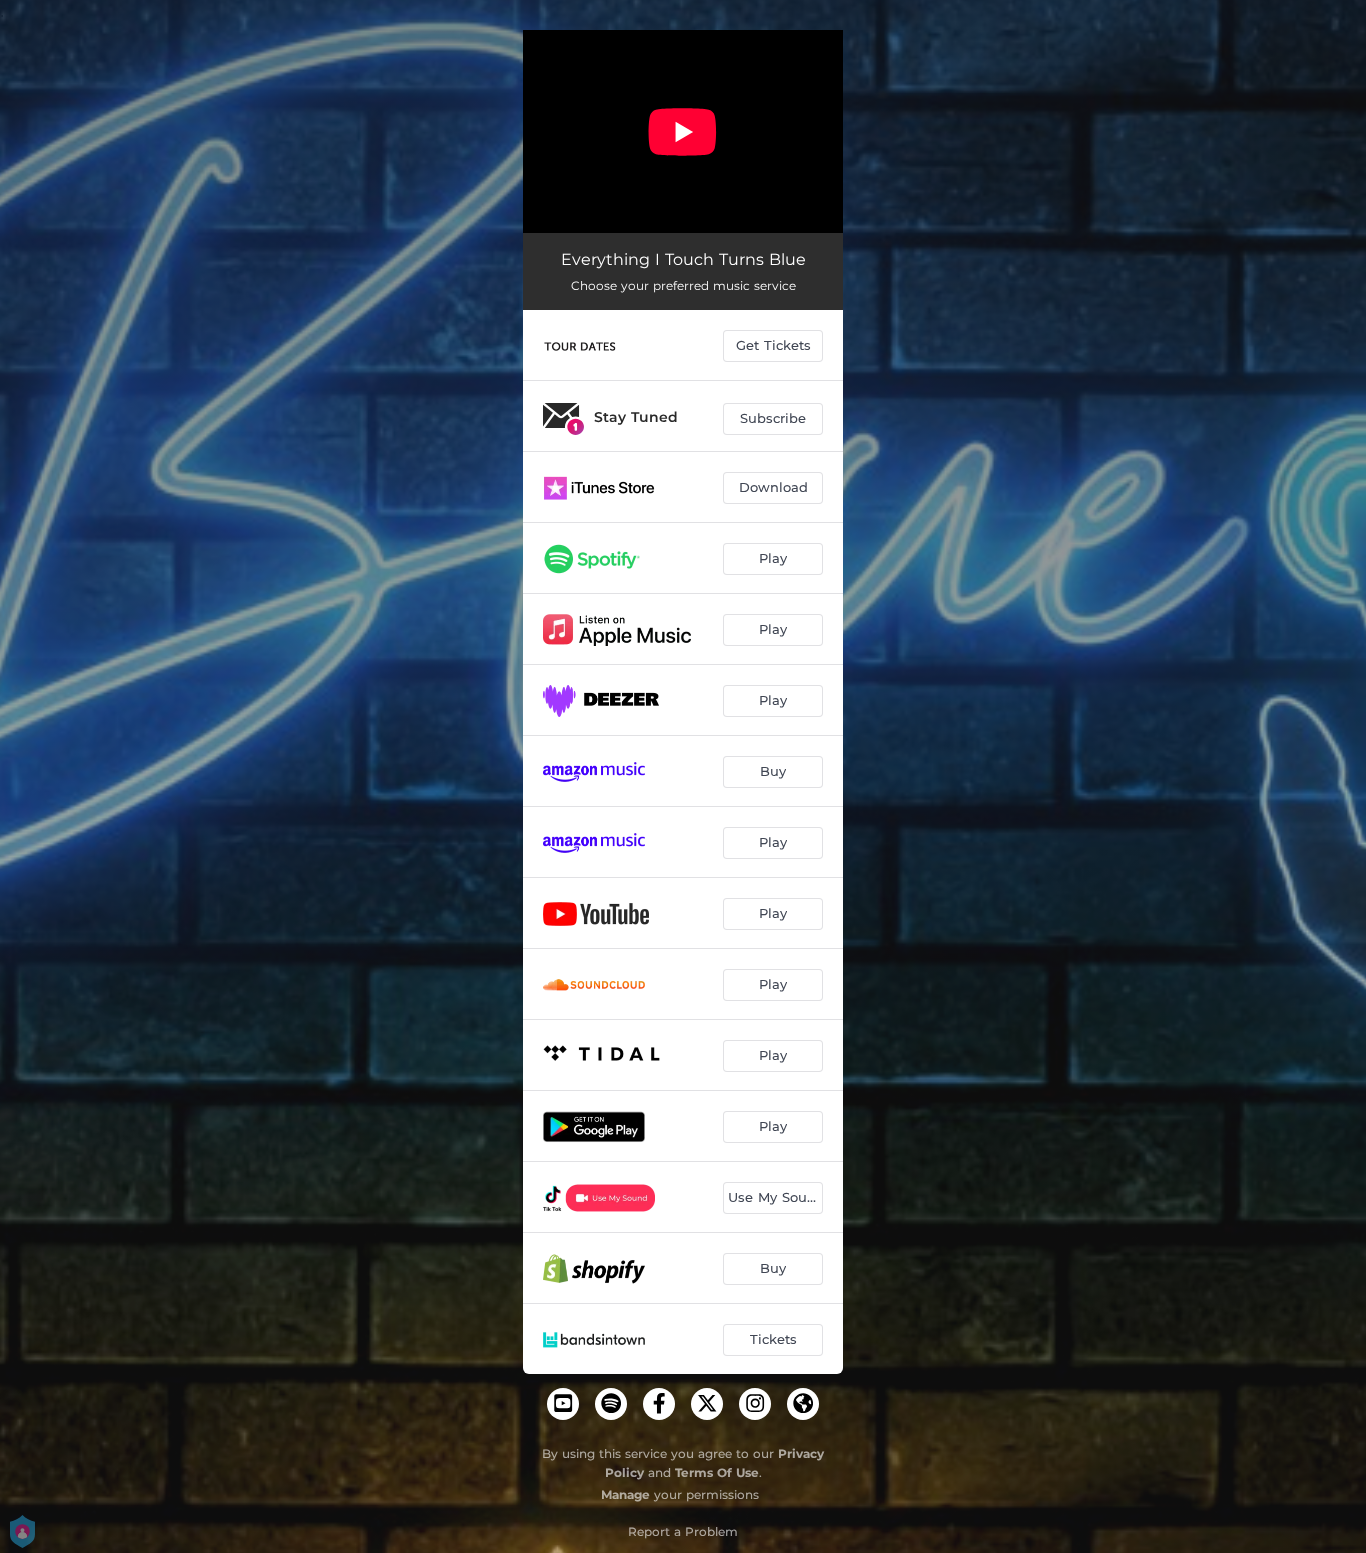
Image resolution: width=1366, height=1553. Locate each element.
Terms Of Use (717, 1472)
